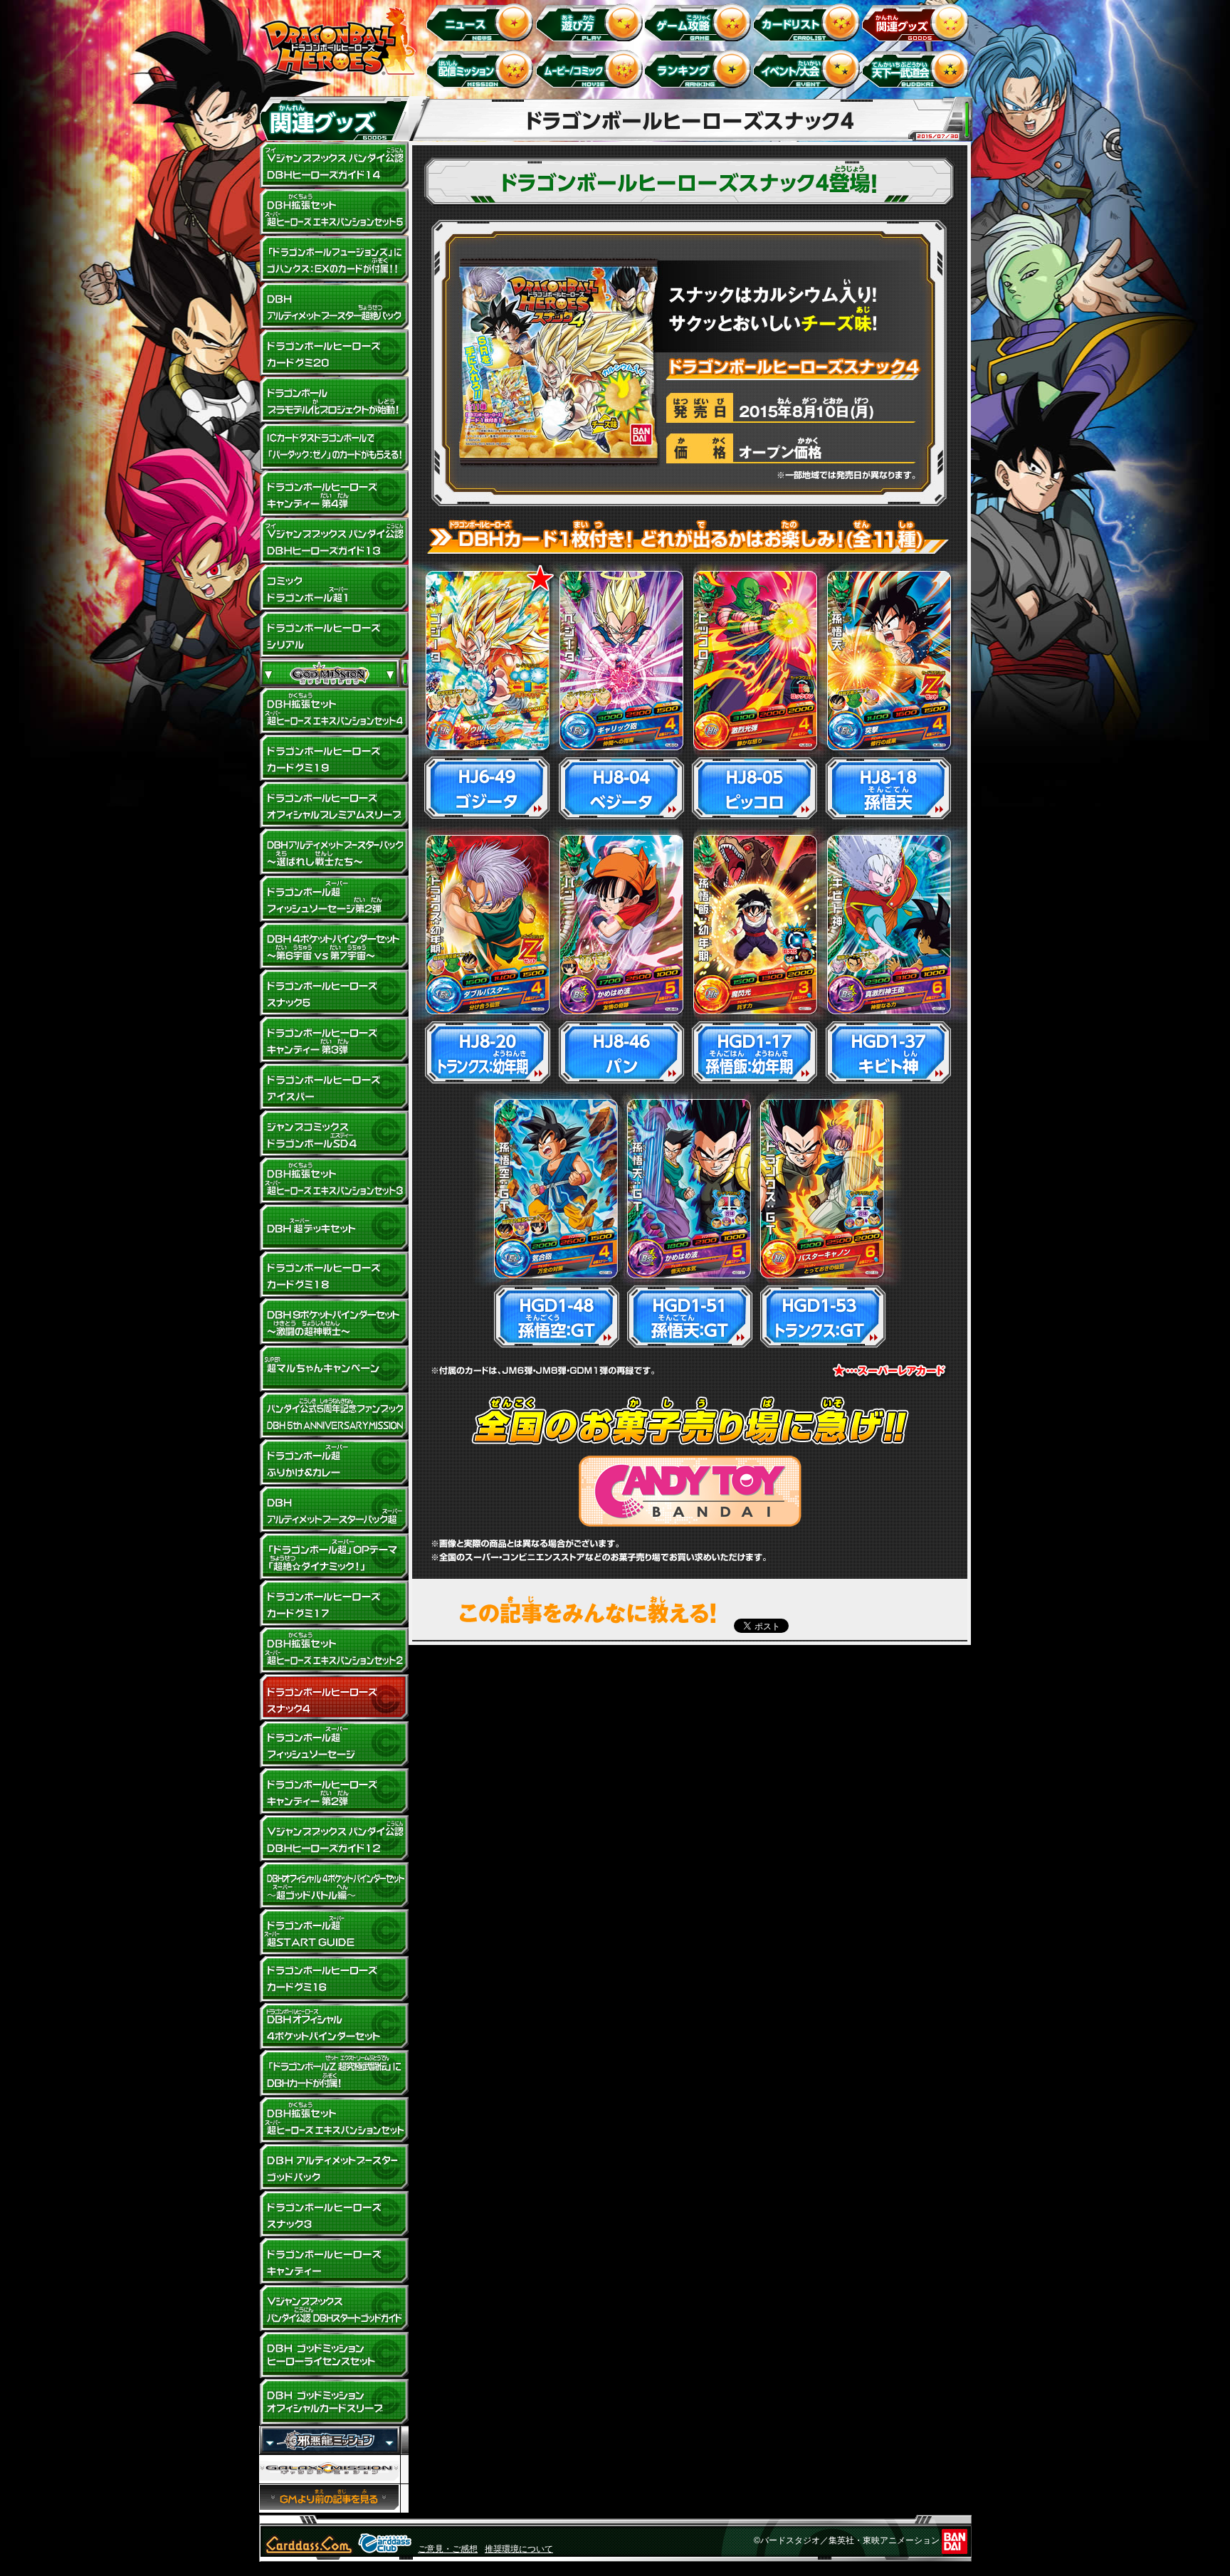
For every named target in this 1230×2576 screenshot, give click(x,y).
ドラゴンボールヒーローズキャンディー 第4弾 (334, 494)
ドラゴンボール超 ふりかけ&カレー (334, 1463)
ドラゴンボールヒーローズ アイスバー (334, 1087)
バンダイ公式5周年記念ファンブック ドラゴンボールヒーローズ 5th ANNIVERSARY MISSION (334, 1416)
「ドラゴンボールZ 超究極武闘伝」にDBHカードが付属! (334, 2073)
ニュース (482, 22)
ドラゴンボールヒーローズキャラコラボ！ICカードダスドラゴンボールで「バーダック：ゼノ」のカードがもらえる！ (334, 447)
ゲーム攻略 (700, 22)
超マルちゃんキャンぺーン (334, 1369)
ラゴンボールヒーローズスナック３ (334, 2214)
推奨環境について (519, 2549)
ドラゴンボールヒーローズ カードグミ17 (334, 1604)
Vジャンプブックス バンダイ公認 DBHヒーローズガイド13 (334, 541)
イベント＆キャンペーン (809, 69)
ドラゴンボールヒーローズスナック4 (334, 1698)
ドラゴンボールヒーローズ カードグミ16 (334, 1980)
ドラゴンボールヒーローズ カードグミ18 (334, 1275)
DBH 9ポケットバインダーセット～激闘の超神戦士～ (334, 1322)
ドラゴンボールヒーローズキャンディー (334, 2261)
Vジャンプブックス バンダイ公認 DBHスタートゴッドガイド (334, 2308)
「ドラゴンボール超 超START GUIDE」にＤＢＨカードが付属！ (334, 1933)
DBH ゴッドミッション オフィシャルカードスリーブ (334, 2402)
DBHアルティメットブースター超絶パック (334, 306)
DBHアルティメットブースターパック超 (334, 1510)
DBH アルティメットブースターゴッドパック (334, 2167)
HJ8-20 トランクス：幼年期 (487, 1052)
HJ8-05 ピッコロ (754, 788)
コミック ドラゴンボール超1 (334, 588)
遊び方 (591, 22)
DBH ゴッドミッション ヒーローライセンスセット (334, 2355)
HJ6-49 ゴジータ (487, 788)
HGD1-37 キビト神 (888, 1052)
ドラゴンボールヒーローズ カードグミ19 (334, 758)
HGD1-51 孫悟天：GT (689, 1316)
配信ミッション (482, 69)
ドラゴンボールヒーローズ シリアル (334, 635)
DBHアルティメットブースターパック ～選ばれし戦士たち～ (334, 852)
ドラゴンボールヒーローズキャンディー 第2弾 (334, 1792)
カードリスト (809, 22)
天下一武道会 (918, 69)
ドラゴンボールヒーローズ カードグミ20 (334, 353)
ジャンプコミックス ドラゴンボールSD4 (334, 1134)
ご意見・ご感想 (448, 2549)
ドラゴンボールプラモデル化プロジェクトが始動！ (334, 400)
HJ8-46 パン (621, 1052)
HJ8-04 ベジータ (621, 788)
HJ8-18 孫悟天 (888, 788)
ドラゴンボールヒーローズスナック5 (334, 993)
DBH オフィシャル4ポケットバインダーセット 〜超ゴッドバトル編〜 (334, 1886)
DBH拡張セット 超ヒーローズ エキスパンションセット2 (334, 1651)
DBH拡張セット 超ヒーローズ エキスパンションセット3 (334, 1181)
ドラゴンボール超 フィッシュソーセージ (334, 1745)
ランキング (700, 69)
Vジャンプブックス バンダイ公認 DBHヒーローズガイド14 (334, 165)
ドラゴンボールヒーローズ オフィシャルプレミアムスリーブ (334, 805)
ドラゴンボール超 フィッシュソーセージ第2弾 (334, 899)
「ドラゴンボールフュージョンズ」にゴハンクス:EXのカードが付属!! (334, 259)
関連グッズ (918, 22)
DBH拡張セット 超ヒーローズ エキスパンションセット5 (334, 212)
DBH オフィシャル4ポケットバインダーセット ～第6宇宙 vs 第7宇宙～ (334, 946)
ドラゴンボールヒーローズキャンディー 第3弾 (334, 1040)
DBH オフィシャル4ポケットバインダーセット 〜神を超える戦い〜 (334, 2026)
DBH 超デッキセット (334, 1228)
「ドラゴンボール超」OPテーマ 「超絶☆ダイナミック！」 (334, 1557)
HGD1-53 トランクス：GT (822, 1316)
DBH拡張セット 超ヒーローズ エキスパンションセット (334, 2120)
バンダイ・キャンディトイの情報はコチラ (690, 1491)
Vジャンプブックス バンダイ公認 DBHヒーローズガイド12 (334, 1839)
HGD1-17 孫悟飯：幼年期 (754, 1052)
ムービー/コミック (591, 69)
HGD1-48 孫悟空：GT (556, 1316)
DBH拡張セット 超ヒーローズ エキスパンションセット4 (334, 711)
